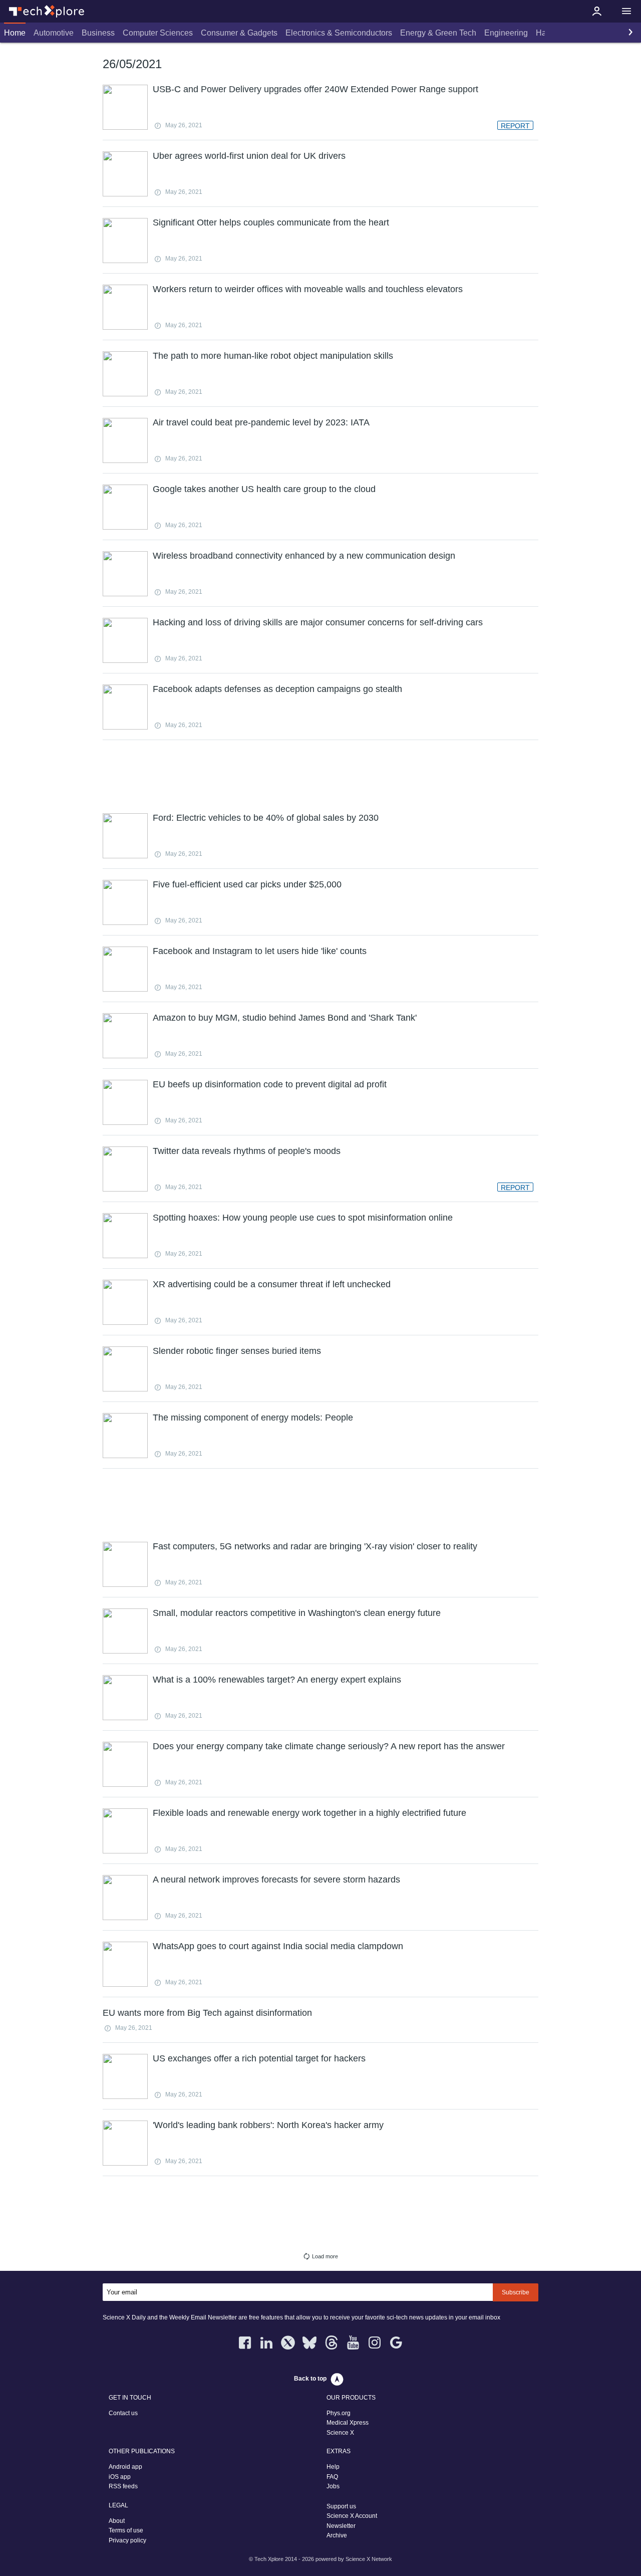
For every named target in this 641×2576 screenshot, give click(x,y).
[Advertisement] (320, 775)
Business (98, 33)
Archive (337, 2535)
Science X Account (352, 2516)
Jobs (333, 2486)
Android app (125, 2467)
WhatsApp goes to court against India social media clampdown (278, 1946)
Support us (341, 2506)
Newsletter (341, 2526)
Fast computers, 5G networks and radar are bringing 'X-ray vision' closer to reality (315, 1546)
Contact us (123, 2413)
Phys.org (339, 2413)
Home (15, 33)
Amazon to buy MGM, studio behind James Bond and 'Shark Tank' (285, 1018)
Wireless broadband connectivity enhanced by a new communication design (304, 556)
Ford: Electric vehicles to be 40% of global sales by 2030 (266, 818)
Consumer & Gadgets (239, 33)
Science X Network (369, 2559)
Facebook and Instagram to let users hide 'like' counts (260, 951)
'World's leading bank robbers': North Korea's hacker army (268, 2125)
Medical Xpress (348, 2423)
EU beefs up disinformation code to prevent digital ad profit (270, 1084)
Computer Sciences (158, 33)
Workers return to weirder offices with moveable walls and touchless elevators (308, 289)
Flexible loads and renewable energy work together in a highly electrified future (309, 1813)
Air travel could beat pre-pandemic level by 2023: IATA (261, 422)
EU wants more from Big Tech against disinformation (207, 2013)
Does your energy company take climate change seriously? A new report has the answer (329, 1746)
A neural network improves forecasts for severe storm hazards (276, 1880)
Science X (340, 2433)
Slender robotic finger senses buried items (237, 1351)
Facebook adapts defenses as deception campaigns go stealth (277, 689)
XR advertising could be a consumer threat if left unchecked (272, 1284)
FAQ (332, 2477)
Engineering (506, 33)
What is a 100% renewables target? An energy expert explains (277, 1680)
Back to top (310, 2379)
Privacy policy (127, 2540)
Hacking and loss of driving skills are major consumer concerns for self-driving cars (318, 622)
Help (333, 2467)
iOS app (120, 2477)
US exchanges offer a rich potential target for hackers (259, 2058)
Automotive (54, 33)
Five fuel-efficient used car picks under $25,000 (247, 884)
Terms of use (126, 2530)
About (117, 2521)
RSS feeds (123, 2486)
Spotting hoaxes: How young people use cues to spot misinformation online (303, 1218)
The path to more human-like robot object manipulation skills (273, 356)
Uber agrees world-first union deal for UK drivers (249, 156)
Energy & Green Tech (438, 33)
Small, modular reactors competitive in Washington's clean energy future (297, 1613)
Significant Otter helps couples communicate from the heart (271, 222)
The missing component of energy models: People (253, 1418)
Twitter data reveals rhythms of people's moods (247, 1151)
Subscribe (516, 2292)
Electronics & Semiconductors (339, 33)
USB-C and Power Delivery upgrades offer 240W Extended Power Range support (315, 89)
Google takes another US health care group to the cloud (264, 489)
